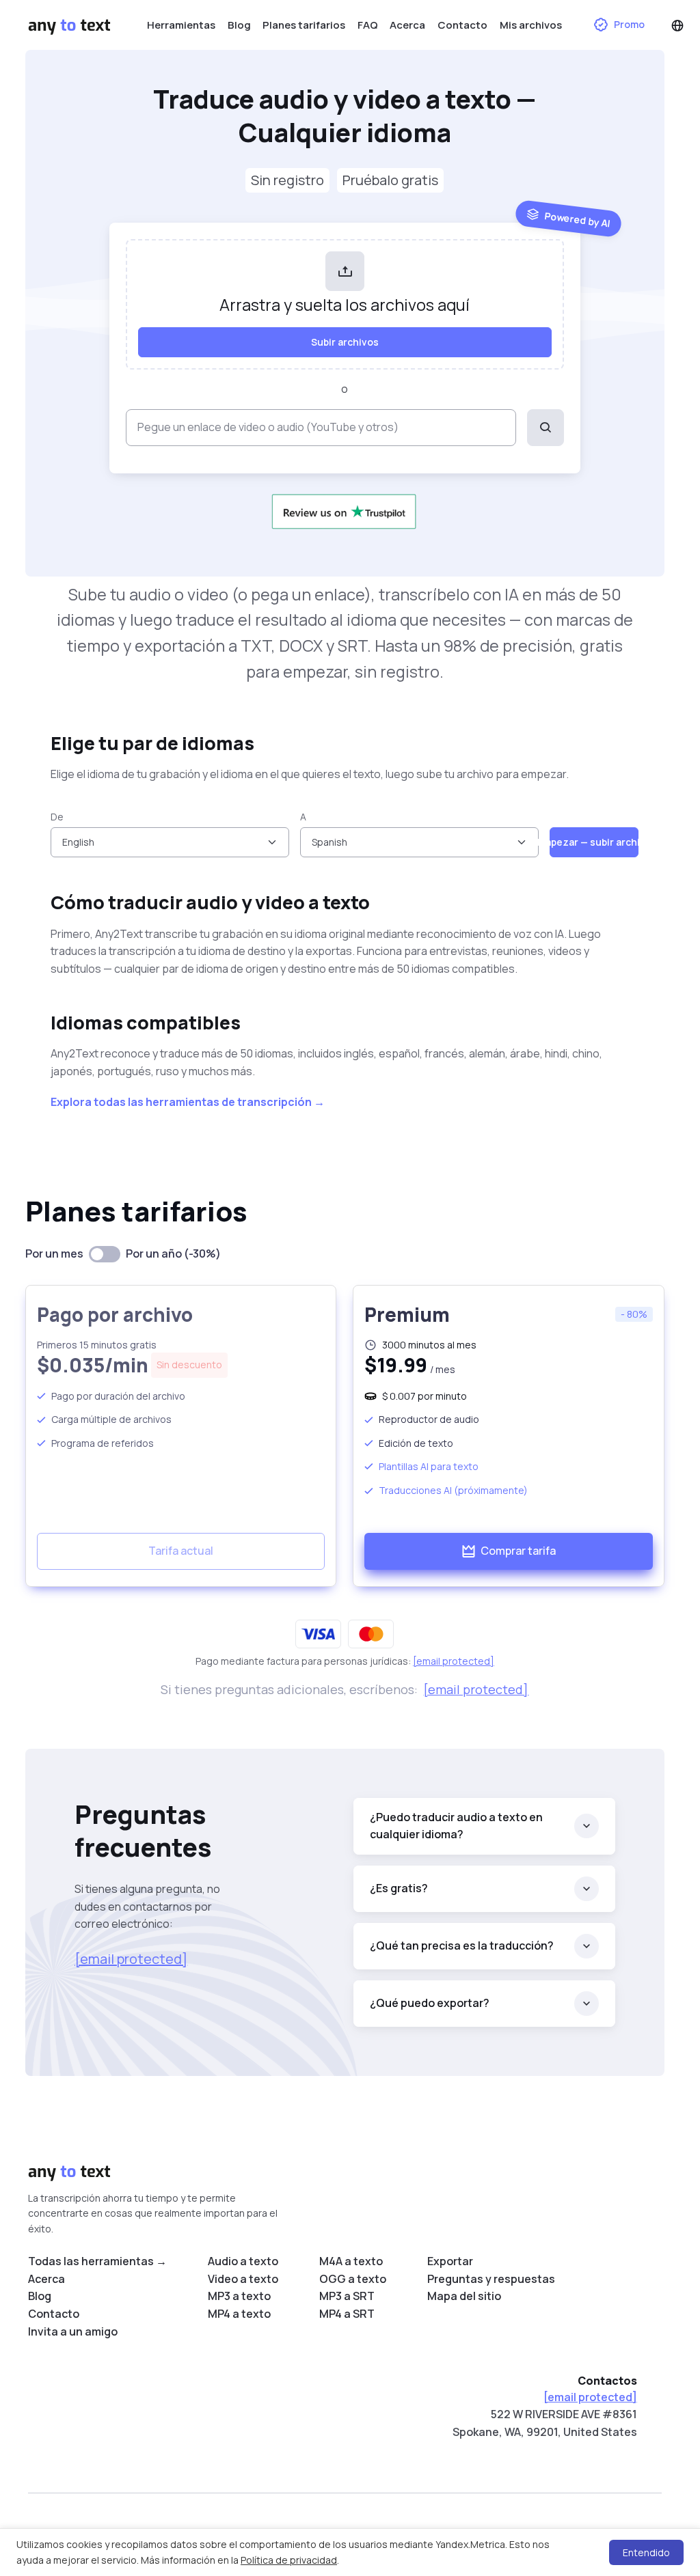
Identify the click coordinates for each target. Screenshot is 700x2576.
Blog (239, 25)
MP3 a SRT (347, 2296)
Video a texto (243, 2279)
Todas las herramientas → (97, 2261)
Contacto (462, 25)
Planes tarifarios (304, 25)
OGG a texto (353, 2279)
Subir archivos (345, 342)
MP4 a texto (239, 2314)
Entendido (646, 2552)
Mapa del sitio (464, 2296)
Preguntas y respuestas (491, 2279)
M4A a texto (351, 2261)
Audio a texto (243, 2261)
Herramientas (181, 25)
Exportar (450, 2261)
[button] (677, 25)
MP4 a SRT (347, 2314)
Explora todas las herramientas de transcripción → (188, 1102)
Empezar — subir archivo (594, 842)
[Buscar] (546, 428)
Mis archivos (531, 25)
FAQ (368, 25)
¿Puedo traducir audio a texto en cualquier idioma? (456, 1826)
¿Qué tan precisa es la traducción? (462, 1945)
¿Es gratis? (399, 1888)
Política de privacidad (289, 2560)
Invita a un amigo (73, 2331)
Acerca (407, 25)
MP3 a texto (239, 2296)
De (57, 817)
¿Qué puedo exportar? (430, 2003)
